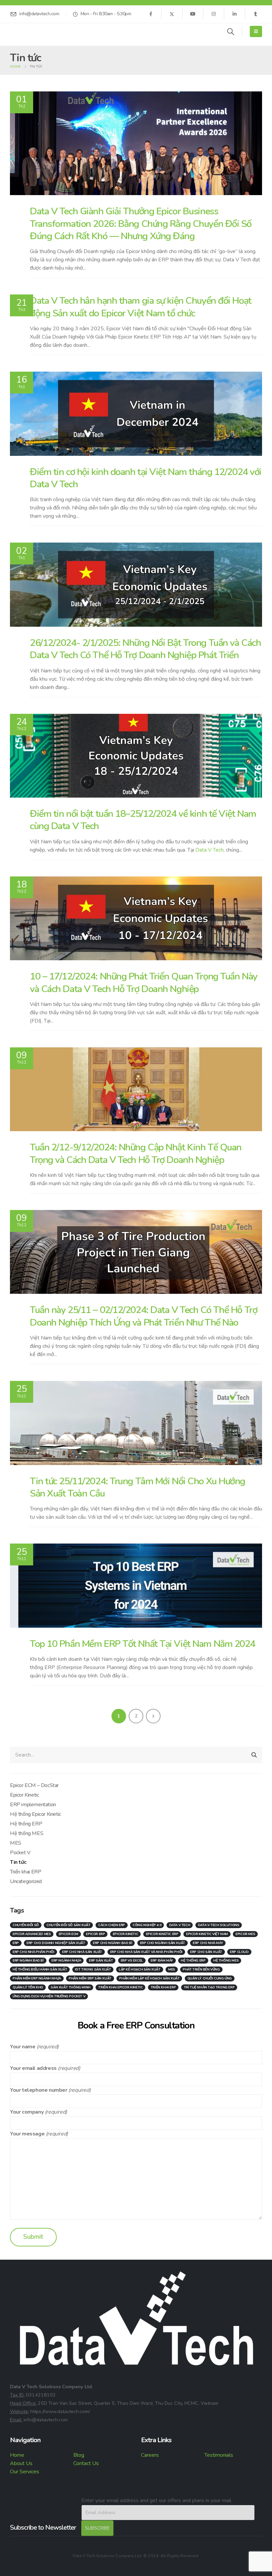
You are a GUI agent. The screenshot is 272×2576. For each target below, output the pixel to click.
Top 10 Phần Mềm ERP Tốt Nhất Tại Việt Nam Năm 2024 (142, 1644)
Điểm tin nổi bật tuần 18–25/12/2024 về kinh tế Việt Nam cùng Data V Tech (143, 820)
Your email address (33, 2068)
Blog (79, 2455)
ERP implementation (33, 1805)
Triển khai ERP (26, 1872)
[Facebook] (151, 14)
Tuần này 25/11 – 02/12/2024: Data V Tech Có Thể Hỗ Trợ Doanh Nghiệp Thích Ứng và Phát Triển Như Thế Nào (143, 1316)
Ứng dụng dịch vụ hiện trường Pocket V (49, 1996)
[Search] (254, 1755)
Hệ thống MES (27, 1833)
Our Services (25, 2472)
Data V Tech (209, 850)
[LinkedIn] (235, 14)
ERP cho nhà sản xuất (82, 1952)
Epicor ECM (68, 1934)
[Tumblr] (255, 14)
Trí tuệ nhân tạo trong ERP (209, 1987)
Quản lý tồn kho (28, 1987)
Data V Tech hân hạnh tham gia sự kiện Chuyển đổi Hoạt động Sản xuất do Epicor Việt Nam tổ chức (141, 307)
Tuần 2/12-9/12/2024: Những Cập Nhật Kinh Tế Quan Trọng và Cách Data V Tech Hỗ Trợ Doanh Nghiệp (136, 1153)
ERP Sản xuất (101, 1961)
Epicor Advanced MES (32, 1934)
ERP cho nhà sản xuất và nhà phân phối (146, 1952)
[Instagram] (214, 14)
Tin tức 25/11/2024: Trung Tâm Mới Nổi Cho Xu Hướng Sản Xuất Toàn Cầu (137, 1487)
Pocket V (20, 1853)
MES (16, 1843)
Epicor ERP (95, 1934)
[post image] (136, 143)
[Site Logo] (28, 31)
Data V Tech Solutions (219, 1925)
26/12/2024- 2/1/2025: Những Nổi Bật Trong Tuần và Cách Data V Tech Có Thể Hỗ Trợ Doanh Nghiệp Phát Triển (145, 649)
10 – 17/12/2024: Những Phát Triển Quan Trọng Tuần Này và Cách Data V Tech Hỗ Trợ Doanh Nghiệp (144, 982)
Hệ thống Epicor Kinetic (35, 1814)
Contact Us (86, 2463)
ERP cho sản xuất (206, 1952)
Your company (27, 2112)
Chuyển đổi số (26, 1925)
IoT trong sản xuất (93, 1970)
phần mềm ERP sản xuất (90, 1978)
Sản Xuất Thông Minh (70, 1987)
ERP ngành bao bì (28, 1961)
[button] (231, 32)
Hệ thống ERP (26, 1824)
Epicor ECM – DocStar (34, 1785)
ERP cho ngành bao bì (112, 1943)
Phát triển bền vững (201, 1970)
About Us (21, 2463)
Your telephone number (39, 2090)
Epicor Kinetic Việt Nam (207, 1934)
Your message (27, 2134)
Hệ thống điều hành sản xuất (40, 1970)
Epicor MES (245, 1934)
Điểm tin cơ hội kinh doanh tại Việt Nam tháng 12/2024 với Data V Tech (146, 478)
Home (17, 2455)
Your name (23, 2047)
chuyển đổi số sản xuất (68, 1925)
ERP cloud (239, 1952)
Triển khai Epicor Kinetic (120, 1987)
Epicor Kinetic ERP (162, 1934)
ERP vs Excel (132, 1961)
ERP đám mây (162, 1961)
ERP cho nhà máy (208, 1943)
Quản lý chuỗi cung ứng (210, 1978)
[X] (172, 14)
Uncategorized (26, 1881)
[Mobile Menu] (256, 31)
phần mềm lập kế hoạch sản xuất (149, 1978)
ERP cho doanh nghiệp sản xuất (56, 1943)
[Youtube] (193, 14)
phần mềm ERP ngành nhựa (37, 1978)
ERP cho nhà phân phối (34, 1952)
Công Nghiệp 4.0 (147, 1925)
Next (153, 1716)
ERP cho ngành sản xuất (163, 1943)
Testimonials (219, 2455)
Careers (150, 2455)
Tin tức (18, 1862)
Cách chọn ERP (112, 1925)
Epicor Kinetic (24, 1795)
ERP (16, 1943)
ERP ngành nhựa (66, 1961)
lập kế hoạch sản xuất (140, 1970)
